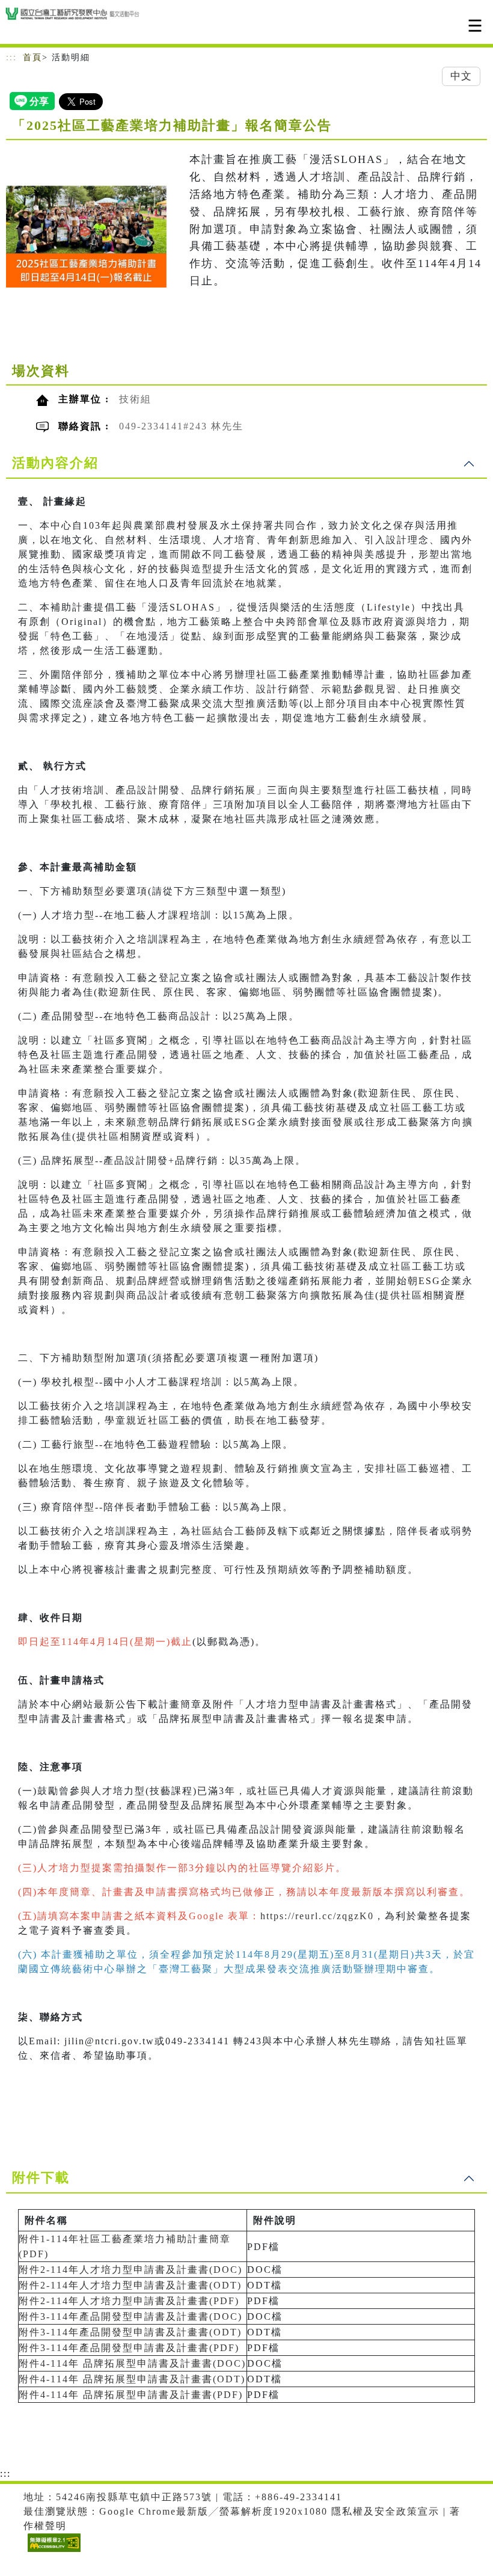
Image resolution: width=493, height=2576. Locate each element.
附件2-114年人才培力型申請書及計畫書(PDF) (129, 2301)
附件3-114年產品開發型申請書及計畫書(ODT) (130, 2332)
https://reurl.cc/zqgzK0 (317, 1916)
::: (11, 57)
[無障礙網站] (53, 2552)
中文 (461, 76)
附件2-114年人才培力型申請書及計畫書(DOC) (130, 2270)
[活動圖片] (86, 236)
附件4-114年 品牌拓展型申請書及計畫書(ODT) (132, 2379)
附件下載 (41, 2178)
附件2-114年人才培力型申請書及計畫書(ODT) (130, 2285)
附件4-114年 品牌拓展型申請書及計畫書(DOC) (132, 2363)
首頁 (32, 57)
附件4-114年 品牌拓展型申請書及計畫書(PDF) (131, 2395)
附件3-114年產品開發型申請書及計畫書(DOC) (130, 2316)
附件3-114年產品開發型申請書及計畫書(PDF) (129, 2348)
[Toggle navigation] (475, 26)
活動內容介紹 (55, 463)
